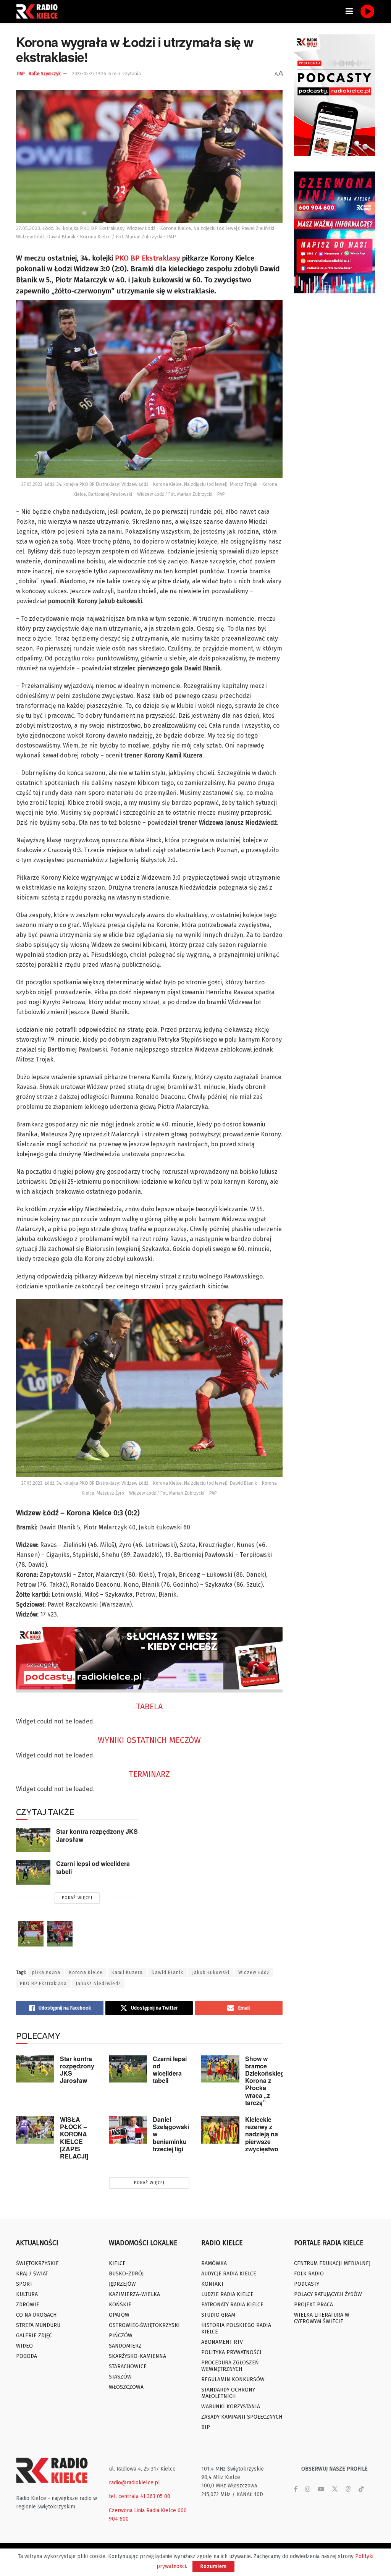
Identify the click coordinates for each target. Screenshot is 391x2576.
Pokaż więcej (77, 1898)
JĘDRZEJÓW (122, 2284)
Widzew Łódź (254, 1972)
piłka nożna (46, 1972)
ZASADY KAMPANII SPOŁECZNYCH (242, 2417)
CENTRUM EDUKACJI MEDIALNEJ (332, 2263)
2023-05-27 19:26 (89, 74)
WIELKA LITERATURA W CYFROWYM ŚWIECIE (322, 2318)
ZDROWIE (28, 2305)
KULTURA (27, 2294)
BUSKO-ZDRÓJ (126, 2274)
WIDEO (24, 2346)
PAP (21, 74)
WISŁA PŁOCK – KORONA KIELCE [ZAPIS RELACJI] (74, 2138)
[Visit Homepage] (39, 11)
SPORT (24, 2284)
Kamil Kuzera (127, 1972)
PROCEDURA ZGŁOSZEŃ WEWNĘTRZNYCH (230, 2366)
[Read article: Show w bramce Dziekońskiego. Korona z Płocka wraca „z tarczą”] (220, 2069)
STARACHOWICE (128, 2366)
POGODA (27, 2356)
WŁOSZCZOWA (126, 2387)
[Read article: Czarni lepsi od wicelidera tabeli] (33, 1872)
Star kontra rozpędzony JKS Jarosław (97, 1835)
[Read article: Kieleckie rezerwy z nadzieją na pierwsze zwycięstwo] (220, 2130)
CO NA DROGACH (36, 2315)
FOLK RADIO (309, 2274)
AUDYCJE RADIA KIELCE (229, 2274)
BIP (206, 2427)
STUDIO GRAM (218, 2315)
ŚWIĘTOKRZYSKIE (37, 2263)
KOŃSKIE (120, 2305)
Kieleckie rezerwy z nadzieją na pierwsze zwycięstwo (262, 2134)
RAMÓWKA (214, 2263)
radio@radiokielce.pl (134, 2483)
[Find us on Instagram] (308, 2489)
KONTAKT (212, 2284)
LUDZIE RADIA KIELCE (227, 2294)
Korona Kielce (86, 1972)
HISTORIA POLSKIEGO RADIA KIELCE (236, 2328)
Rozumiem (213, 2566)
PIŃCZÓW (121, 2336)
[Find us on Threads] (348, 2489)
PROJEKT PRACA (313, 2305)
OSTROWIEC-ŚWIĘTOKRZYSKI (144, 2325)
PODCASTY (307, 2284)
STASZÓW (120, 2377)
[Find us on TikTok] (361, 2489)
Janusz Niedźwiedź (98, 1984)
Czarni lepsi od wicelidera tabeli (93, 1867)
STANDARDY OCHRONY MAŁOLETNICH (228, 2393)
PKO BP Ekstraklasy (147, 258)
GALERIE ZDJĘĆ (34, 2336)
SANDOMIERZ (125, 2346)
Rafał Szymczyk (45, 74)
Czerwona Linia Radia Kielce (142, 2510)
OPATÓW (119, 2315)
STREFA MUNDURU (38, 2325)
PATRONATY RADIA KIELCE (232, 2305)
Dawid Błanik (167, 1972)
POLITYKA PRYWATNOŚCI (231, 2352)
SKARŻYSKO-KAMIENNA (137, 2356)
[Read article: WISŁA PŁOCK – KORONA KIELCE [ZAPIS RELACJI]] (35, 2130)
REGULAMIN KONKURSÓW (233, 2379)
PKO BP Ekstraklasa (43, 1984)
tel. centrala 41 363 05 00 (140, 2496)
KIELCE (117, 2263)
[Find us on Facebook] (296, 2489)
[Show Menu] (349, 11)
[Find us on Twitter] (335, 2489)
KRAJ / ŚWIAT (32, 2274)
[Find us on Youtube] (321, 2489)
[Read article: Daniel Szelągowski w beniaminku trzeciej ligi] (128, 2130)
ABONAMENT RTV (222, 2342)
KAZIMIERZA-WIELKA (134, 2294)
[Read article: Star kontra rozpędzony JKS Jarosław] (33, 1840)
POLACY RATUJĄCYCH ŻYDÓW (328, 2294)
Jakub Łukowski (211, 1972)
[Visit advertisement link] (335, 95)
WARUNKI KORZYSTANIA (231, 2407)
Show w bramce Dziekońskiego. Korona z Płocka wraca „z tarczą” (267, 2081)
